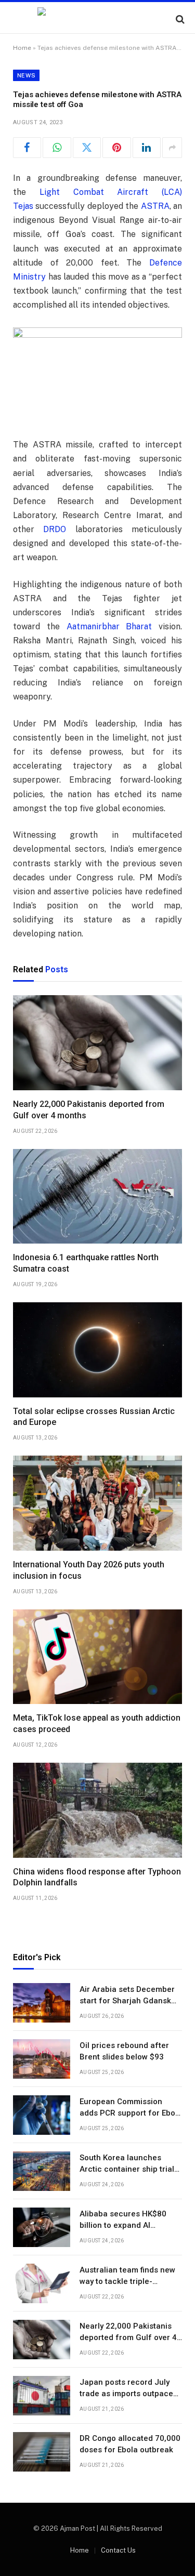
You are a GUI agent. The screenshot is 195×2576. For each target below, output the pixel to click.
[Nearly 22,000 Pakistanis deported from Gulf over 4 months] (97, 1043)
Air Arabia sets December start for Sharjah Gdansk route (127, 2000)
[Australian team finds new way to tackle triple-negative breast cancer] (42, 2283)
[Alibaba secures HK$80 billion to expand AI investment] (42, 2227)
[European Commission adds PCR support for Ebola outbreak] (42, 2115)
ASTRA (155, 206)
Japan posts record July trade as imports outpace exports (126, 2393)
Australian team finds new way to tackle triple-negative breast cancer (127, 2281)
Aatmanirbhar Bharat (109, 626)
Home (22, 48)
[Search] (179, 19)
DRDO (55, 529)
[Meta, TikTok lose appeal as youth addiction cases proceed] (97, 1657)
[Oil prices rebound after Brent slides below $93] (42, 2059)
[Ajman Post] (97, 19)
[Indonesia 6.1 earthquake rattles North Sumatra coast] (97, 1197)
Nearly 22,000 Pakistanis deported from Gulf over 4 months (128, 2337)
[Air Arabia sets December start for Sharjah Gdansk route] (42, 2003)
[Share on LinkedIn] (147, 148)
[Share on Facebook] (27, 148)
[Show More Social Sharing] (172, 148)
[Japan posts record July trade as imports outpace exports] (42, 2396)
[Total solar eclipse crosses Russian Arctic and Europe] (97, 1350)
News (26, 75)
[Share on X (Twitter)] (87, 148)
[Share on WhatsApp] (57, 148)
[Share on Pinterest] (116, 148)
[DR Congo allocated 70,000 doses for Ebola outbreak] (42, 2452)
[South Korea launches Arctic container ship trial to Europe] (42, 2171)
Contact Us (118, 2550)
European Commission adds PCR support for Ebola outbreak (131, 2113)
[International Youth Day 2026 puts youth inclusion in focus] (97, 1503)
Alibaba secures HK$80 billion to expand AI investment (123, 2225)
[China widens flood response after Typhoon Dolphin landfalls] (97, 1810)
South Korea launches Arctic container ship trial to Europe (127, 2169)
